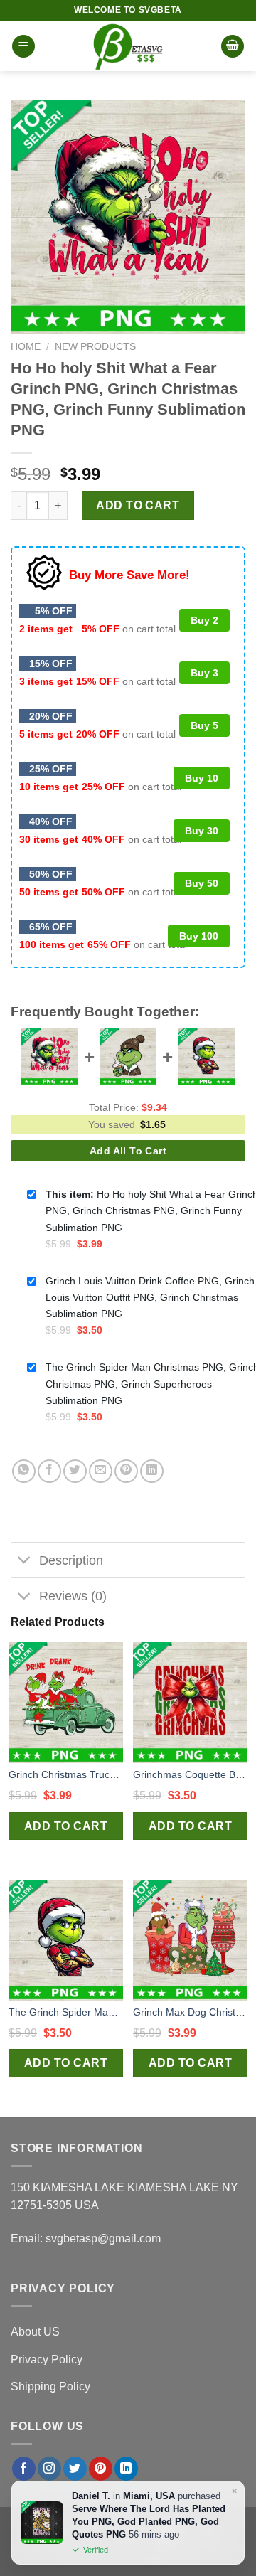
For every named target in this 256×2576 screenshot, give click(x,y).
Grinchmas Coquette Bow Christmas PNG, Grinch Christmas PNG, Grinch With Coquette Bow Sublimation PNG (190, 1774)
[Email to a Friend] (101, 1471)
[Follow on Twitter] (75, 2469)
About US (35, 2332)
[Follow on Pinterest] (101, 2469)
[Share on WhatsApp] (24, 1471)
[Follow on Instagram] (49, 2469)
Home (26, 347)
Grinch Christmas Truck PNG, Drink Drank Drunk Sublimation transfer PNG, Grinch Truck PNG (66, 1774)
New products (95, 347)
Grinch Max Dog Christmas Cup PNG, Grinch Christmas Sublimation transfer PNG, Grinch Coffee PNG (190, 2012)
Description (71, 1560)
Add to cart (138, 505)
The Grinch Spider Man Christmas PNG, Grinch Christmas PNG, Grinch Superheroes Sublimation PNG (66, 2012)
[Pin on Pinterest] (126, 1471)
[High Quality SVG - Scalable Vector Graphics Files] (128, 46)
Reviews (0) (73, 1596)
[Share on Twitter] (75, 1471)
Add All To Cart (128, 1151)
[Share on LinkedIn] (152, 1471)
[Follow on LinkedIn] (126, 2469)
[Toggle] (25, 1561)
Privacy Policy (47, 2359)
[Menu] (23, 47)
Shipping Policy (50, 2386)
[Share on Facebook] (49, 1471)
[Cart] (233, 47)
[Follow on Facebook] (24, 2469)
